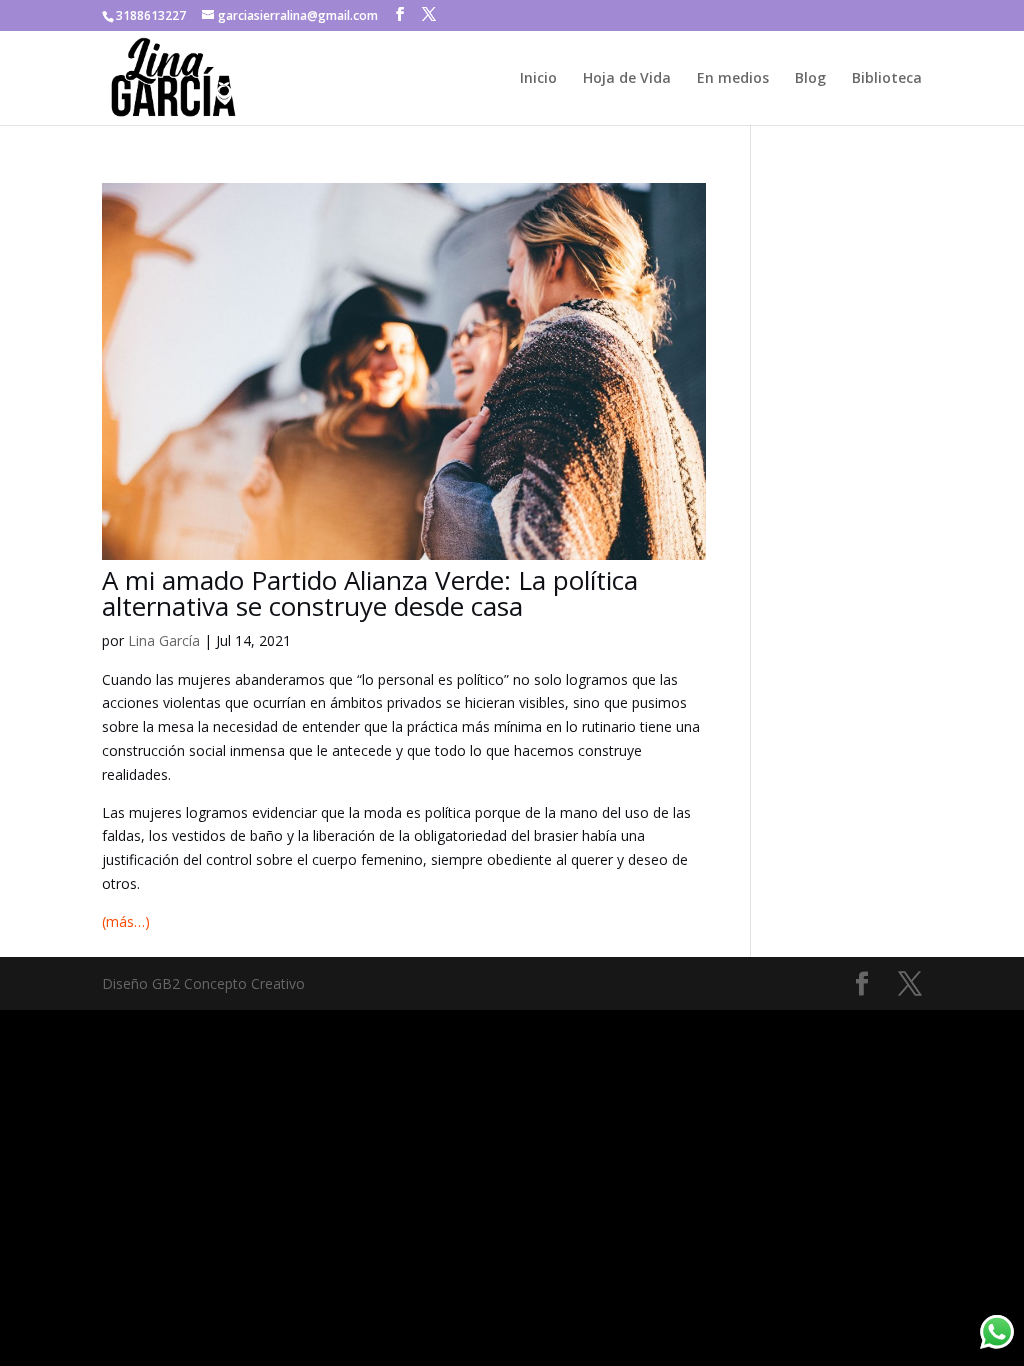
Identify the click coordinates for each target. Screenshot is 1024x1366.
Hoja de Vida (627, 79)
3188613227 (151, 15)
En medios (733, 79)
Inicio (538, 79)
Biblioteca (887, 79)
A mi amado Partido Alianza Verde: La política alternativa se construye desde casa (370, 593)
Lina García (164, 640)
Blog (810, 79)
